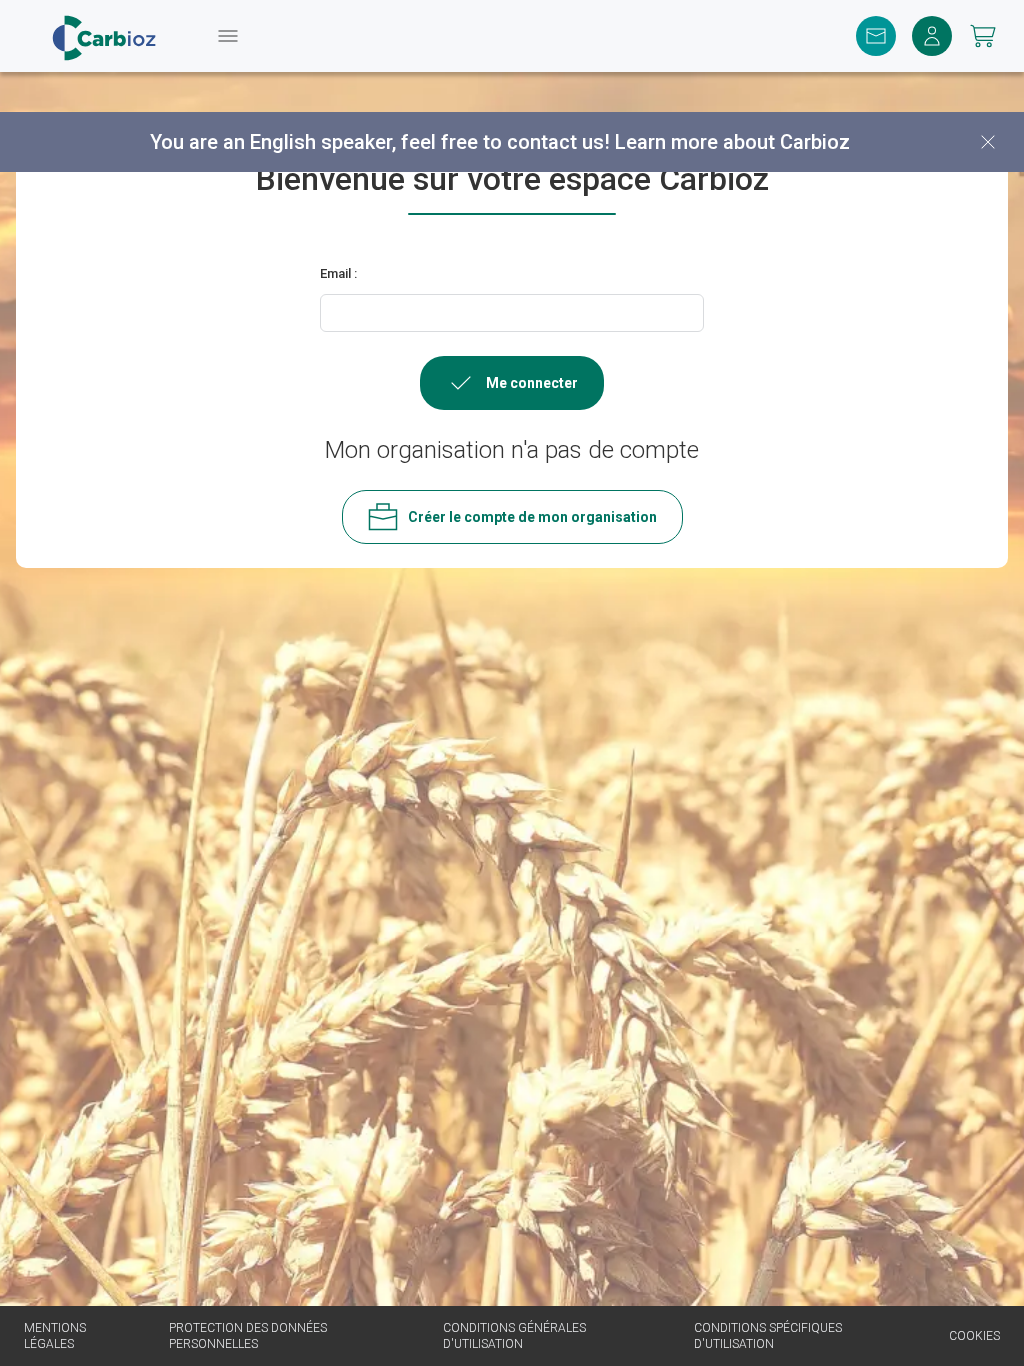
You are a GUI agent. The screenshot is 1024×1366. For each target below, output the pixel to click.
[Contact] (876, 36)
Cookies (974, 1336)
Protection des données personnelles (248, 1336)
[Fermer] (988, 142)
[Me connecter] (932, 36)
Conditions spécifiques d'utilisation (768, 1336)
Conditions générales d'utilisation (514, 1336)
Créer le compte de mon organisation (532, 517)
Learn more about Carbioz (732, 142)
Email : (338, 273)
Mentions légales (55, 1336)
